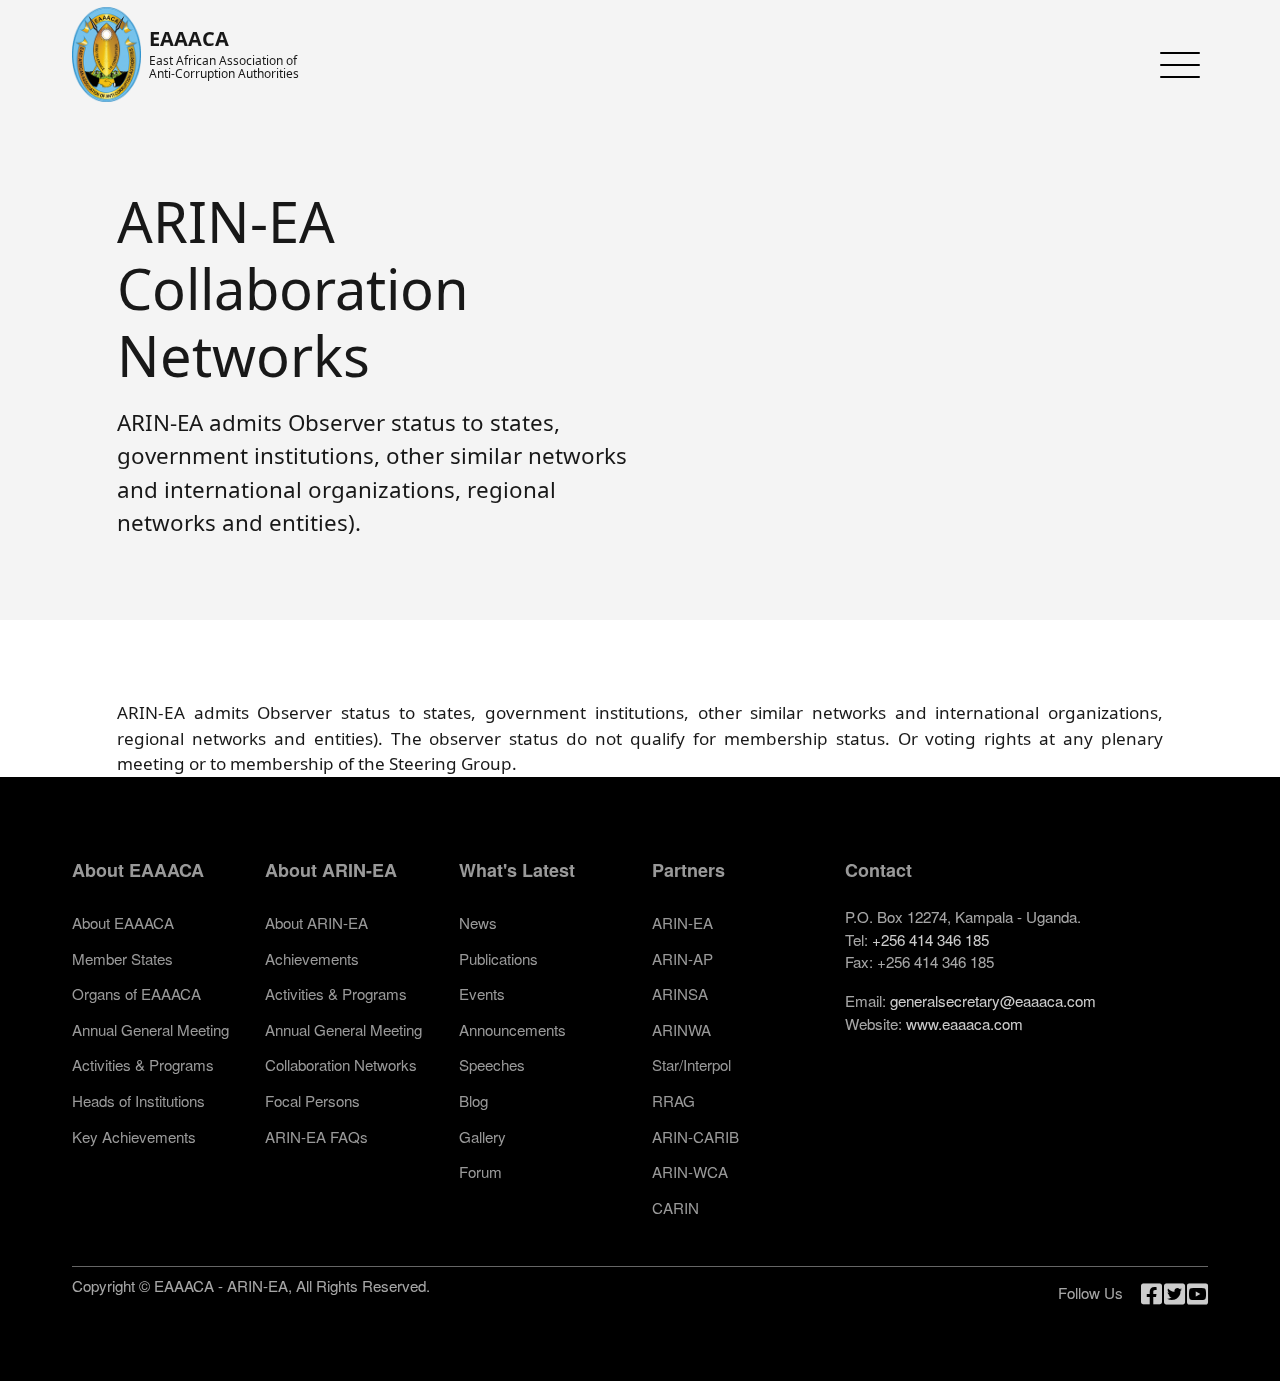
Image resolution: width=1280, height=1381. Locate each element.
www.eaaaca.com (964, 1023)
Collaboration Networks (341, 1064)
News (478, 922)
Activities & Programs (143, 1064)
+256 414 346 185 (930, 939)
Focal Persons (312, 1100)
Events (482, 993)
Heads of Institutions (138, 1100)
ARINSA (680, 993)
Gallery (482, 1136)
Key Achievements (134, 1136)
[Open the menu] (1175, 65)
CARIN (675, 1207)
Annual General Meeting (150, 1029)
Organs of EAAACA (136, 993)
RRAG (673, 1100)
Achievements (312, 958)
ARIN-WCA (690, 1171)
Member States (122, 958)
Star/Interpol (691, 1064)
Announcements (512, 1029)
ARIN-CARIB (695, 1136)
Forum (480, 1171)
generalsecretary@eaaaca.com (993, 1000)
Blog (473, 1100)
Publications (498, 958)
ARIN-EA (682, 922)
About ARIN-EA (316, 922)
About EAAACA (123, 922)
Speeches (492, 1064)
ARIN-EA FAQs (316, 1136)
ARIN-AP (682, 958)
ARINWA (681, 1029)
